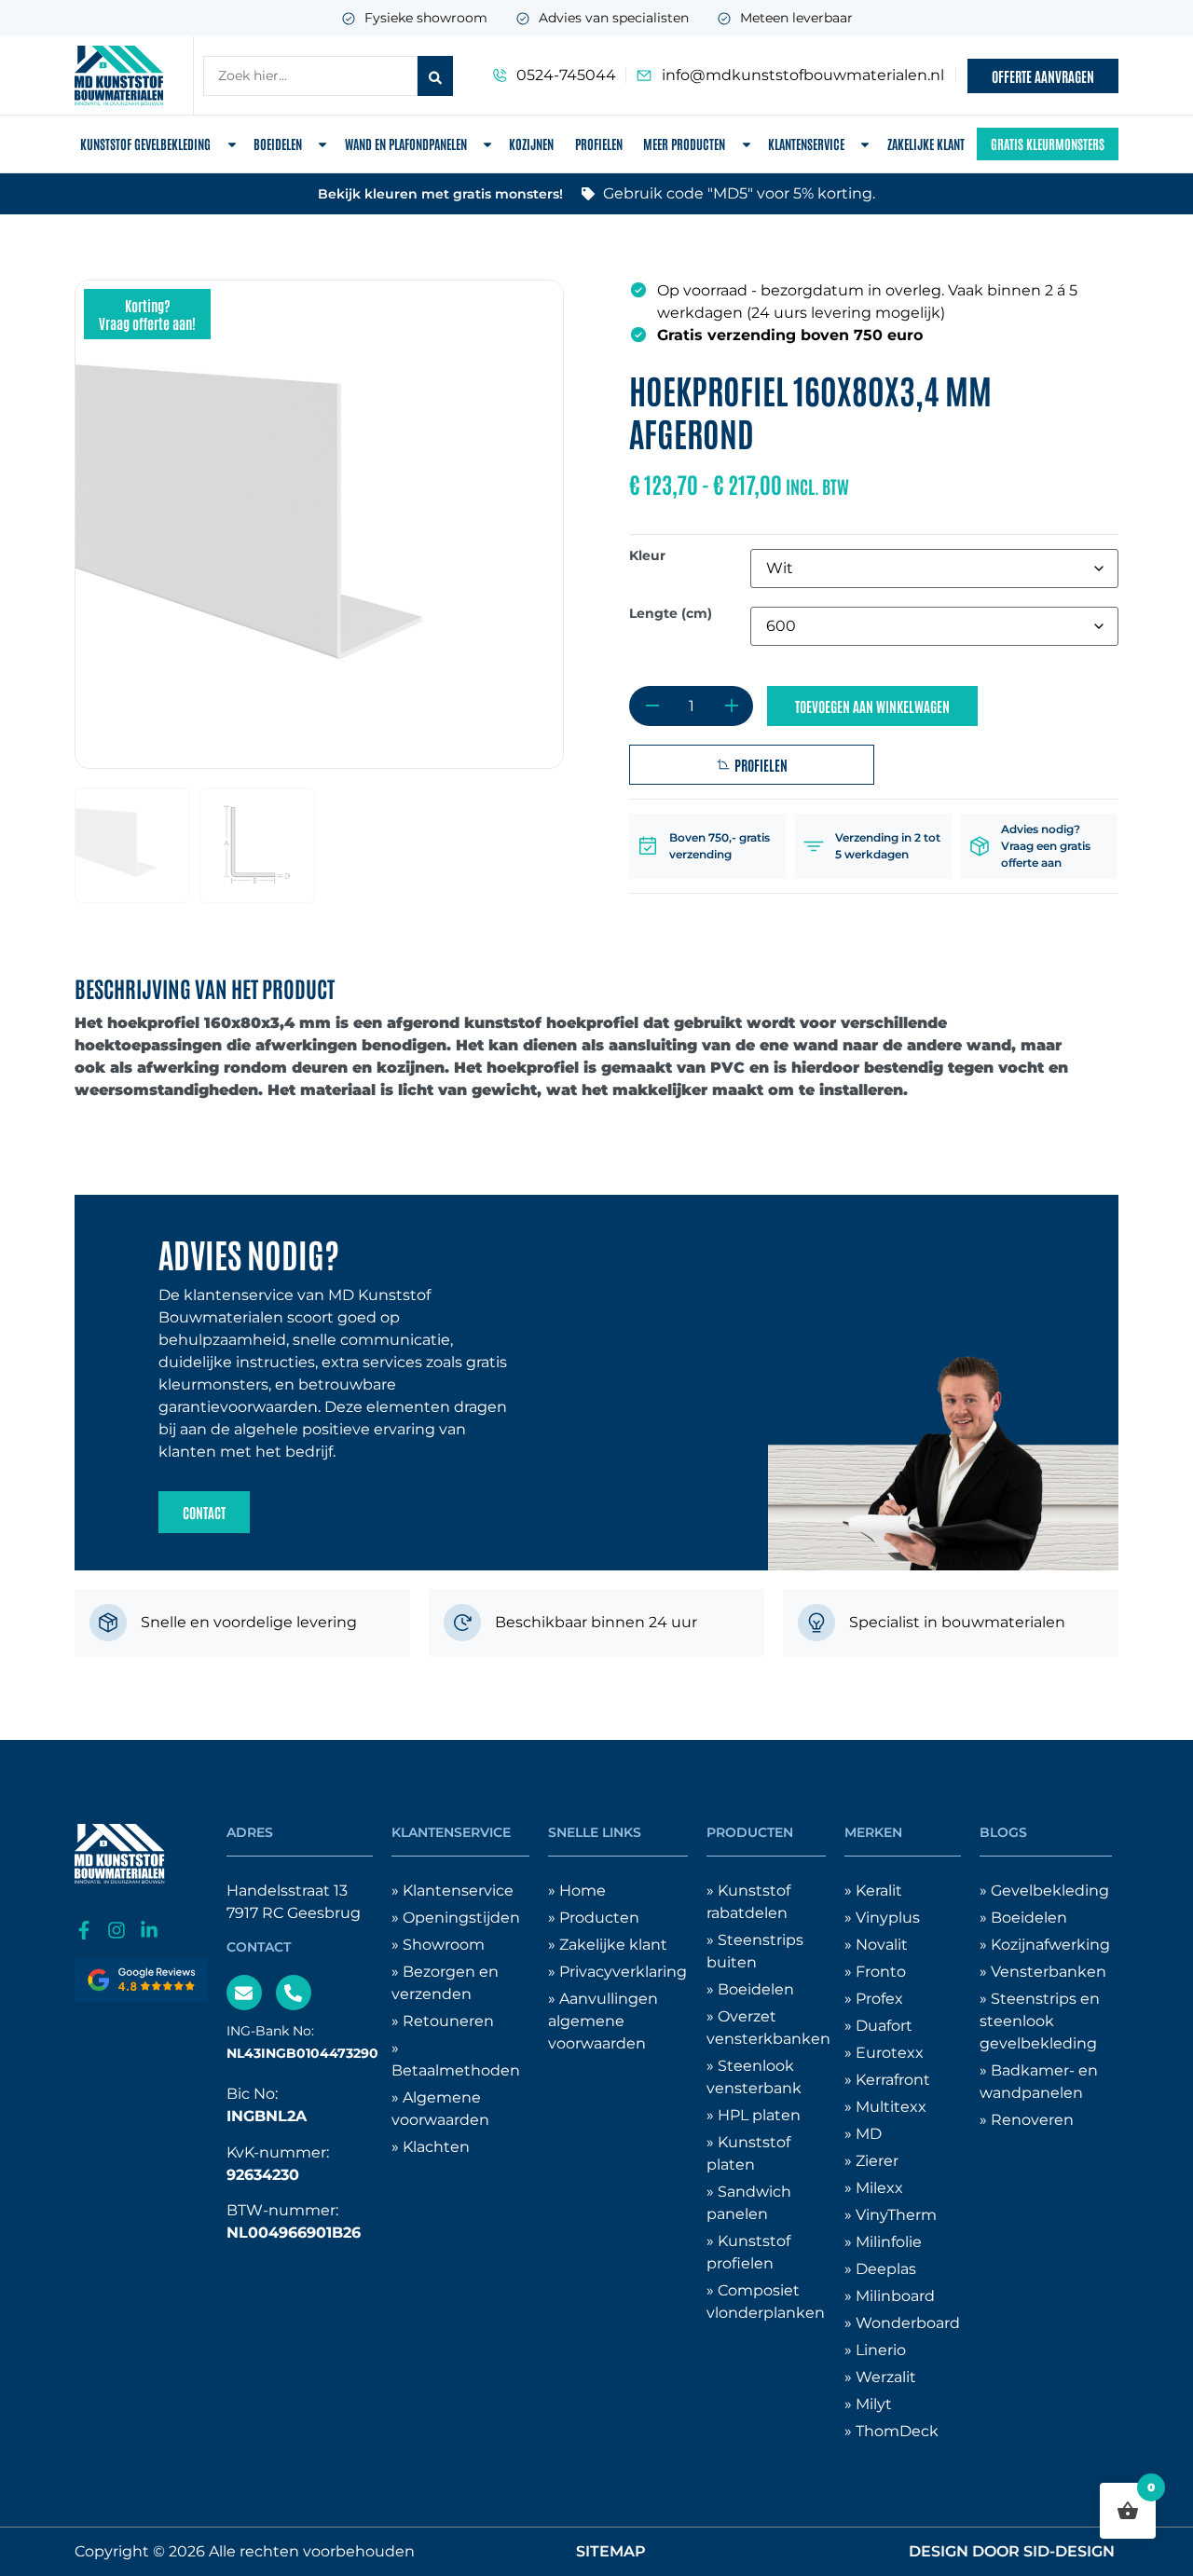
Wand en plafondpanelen (406, 144)
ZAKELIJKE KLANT (926, 144)
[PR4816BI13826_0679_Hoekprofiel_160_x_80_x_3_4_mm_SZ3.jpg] (319, 524)
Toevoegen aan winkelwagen (872, 706)
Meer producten (684, 144)
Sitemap (611, 2551)
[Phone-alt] (294, 1993)
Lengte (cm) (671, 613)
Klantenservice (806, 144)
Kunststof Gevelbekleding (145, 144)
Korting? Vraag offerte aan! (147, 314)
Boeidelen (278, 144)
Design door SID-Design (1012, 2551)
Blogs (1003, 1832)
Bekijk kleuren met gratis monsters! (440, 194)
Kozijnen (531, 144)
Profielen (599, 144)
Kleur (647, 555)
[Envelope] (244, 1993)
